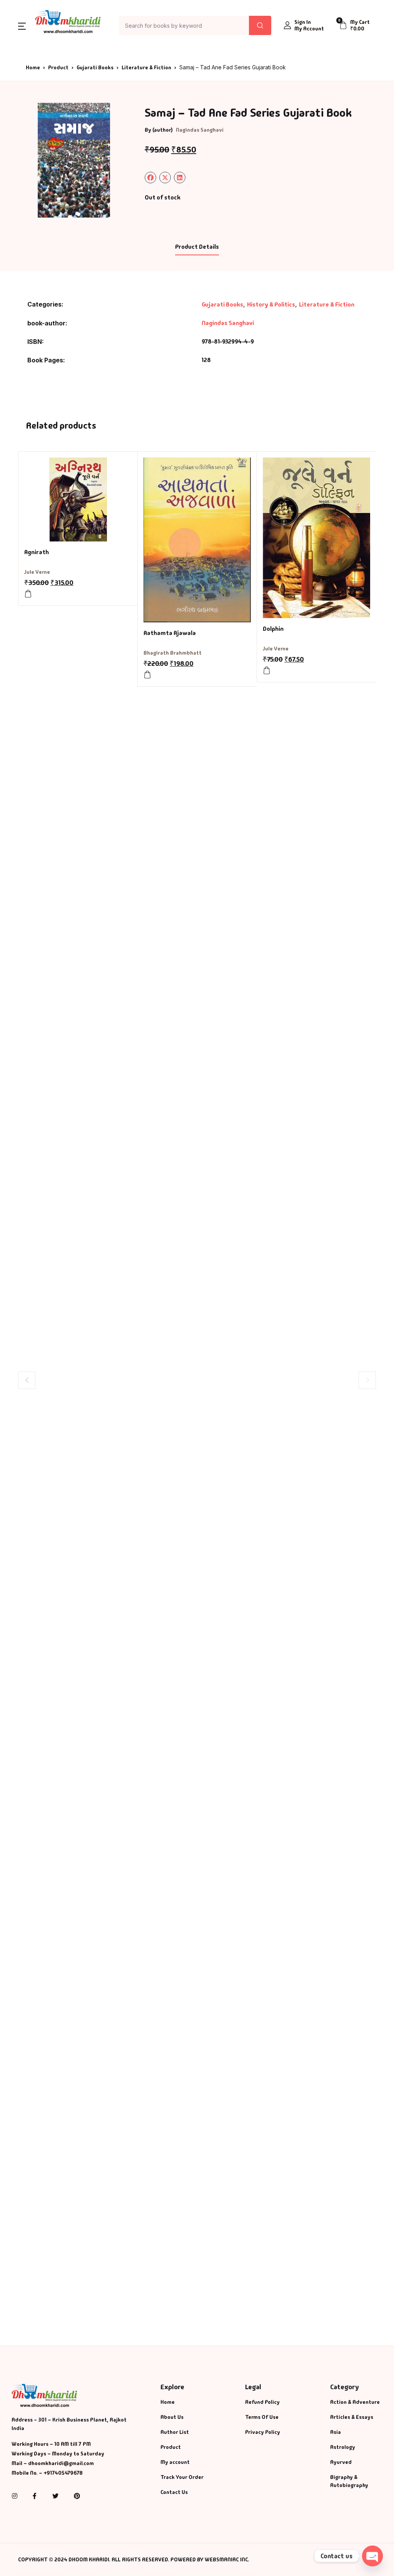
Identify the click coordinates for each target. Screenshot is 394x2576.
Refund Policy (262, 2402)
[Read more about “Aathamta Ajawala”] (147, 675)
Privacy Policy (263, 2432)
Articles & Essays (352, 2417)
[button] (22, 26)
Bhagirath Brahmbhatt (173, 653)
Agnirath (37, 552)
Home (33, 67)
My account (175, 2462)
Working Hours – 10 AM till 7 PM (51, 2444)
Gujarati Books (95, 67)
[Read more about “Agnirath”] (28, 594)
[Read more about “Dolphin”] (267, 670)
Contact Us (174, 2492)
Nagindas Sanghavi (200, 130)
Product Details (197, 247)
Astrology (343, 2447)
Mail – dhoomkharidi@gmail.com (53, 2463)
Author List (175, 2432)
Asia (336, 2432)
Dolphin (273, 629)
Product (58, 67)
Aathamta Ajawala (170, 633)
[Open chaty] (372, 2556)
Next (367, 1380)
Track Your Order (182, 2477)
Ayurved (341, 2462)
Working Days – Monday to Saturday (58, 2454)
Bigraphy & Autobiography (349, 2481)
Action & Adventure (355, 2402)
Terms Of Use (262, 2417)
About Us (172, 2417)
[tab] (197, 247)
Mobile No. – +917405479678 (47, 2473)
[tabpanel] (74, 160)
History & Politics (271, 304)
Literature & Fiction (146, 67)
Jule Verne (37, 572)
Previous (27, 1380)
